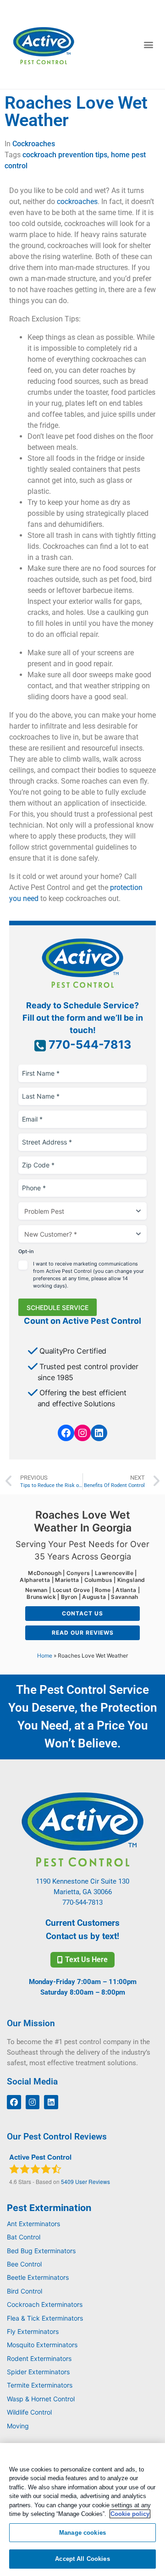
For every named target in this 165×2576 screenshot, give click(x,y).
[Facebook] (66, 1433)
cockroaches (77, 202)
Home (45, 1656)
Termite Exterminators (40, 2385)
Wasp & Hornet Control (41, 2399)
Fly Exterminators (33, 2331)
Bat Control (24, 2237)
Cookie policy (130, 2514)
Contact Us (82, 1613)
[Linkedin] (51, 2102)
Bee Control (24, 2264)
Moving (18, 2426)
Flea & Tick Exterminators (45, 2318)
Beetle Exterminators (38, 2277)
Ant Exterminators (33, 2224)
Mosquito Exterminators (42, 2345)
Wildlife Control (29, 2412)
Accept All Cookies (82, 2559)
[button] (148, 45)
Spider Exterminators (38, 2372)
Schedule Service (58, 1307)
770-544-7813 (88, 1045)
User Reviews (85, 2181)
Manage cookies (82, 2533)
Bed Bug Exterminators (41, 2251)
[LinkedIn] (99, 1433)
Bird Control (25, 2291)
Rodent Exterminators (39, 2358)
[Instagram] (82, 1433)
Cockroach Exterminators (45, 2304)
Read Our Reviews (83, 1633)
